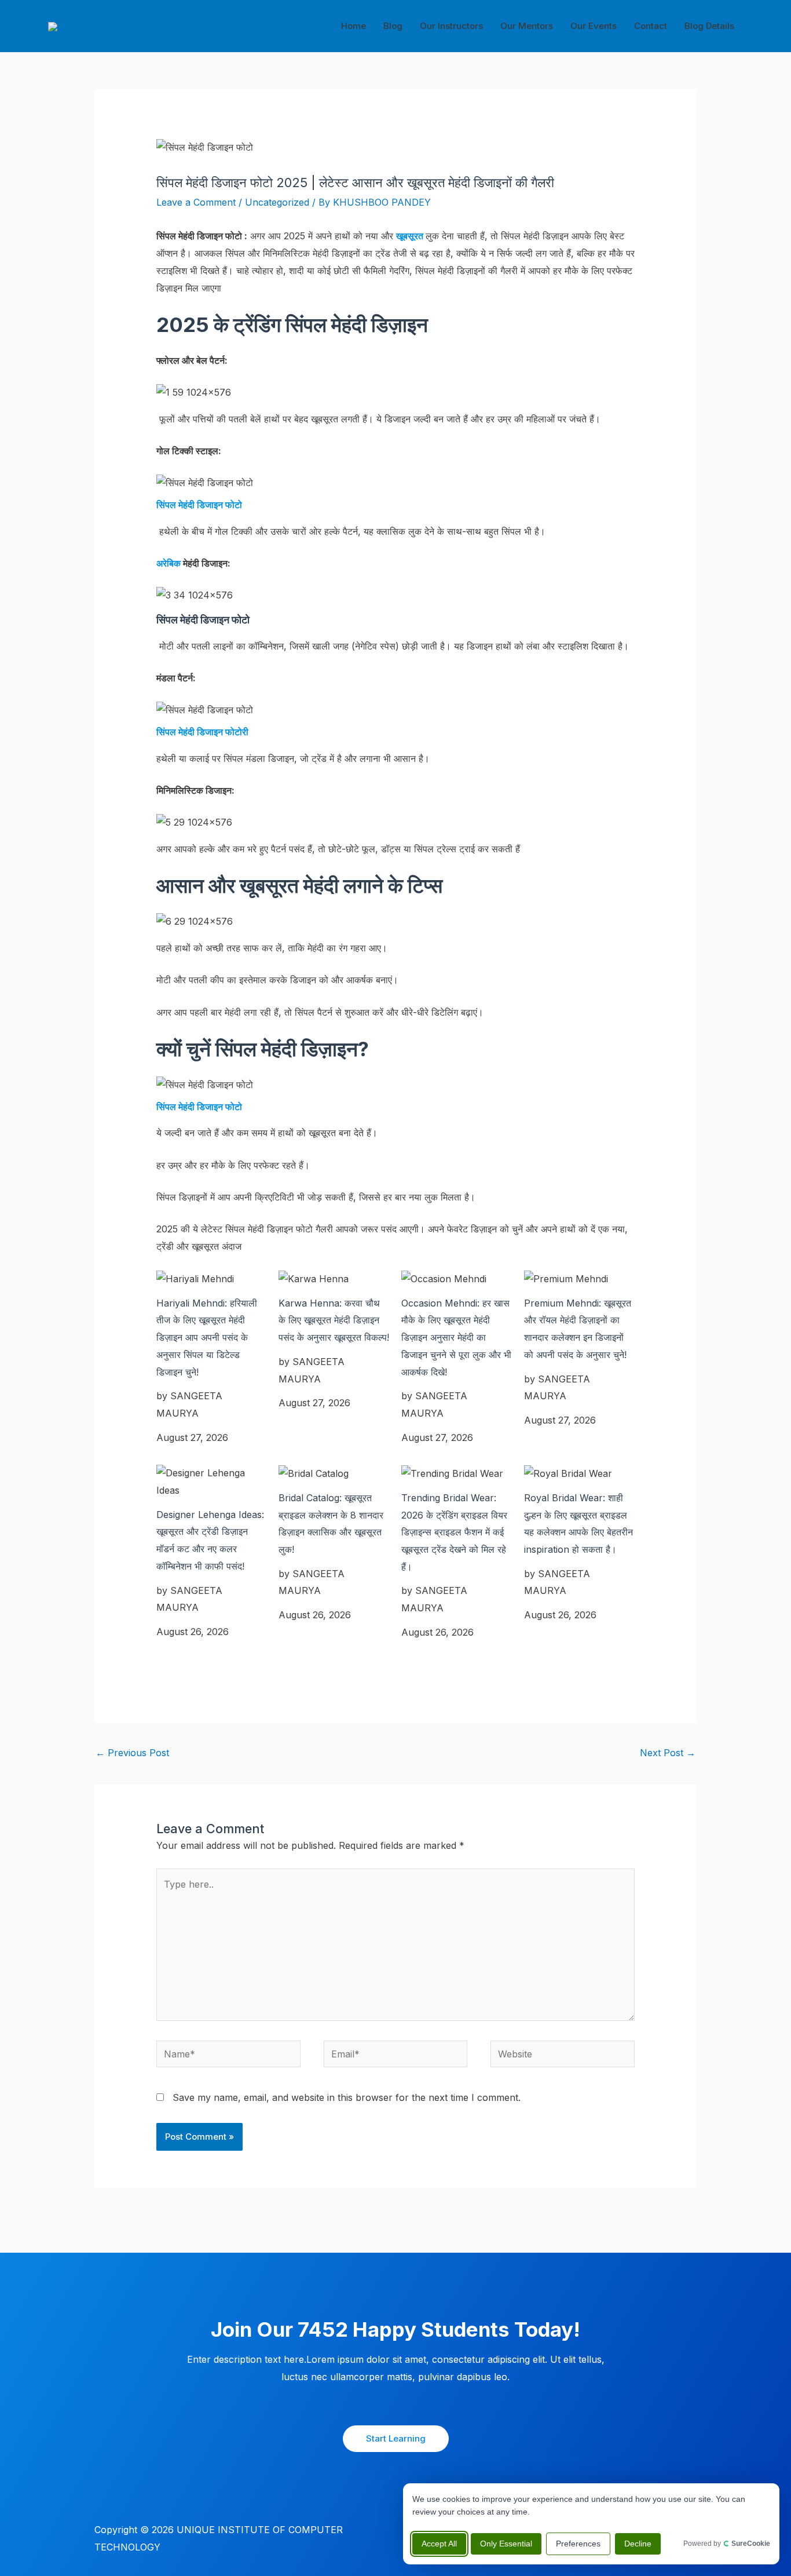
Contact (651, 26)
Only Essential (506, 2544)
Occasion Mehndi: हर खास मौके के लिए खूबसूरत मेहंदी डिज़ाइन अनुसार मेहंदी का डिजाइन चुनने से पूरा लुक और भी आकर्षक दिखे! (456, 1338)
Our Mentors (527, 26)
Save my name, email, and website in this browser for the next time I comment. (347, 2097)
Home (354, 26)
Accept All (439, 2544)
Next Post (668, 1753)
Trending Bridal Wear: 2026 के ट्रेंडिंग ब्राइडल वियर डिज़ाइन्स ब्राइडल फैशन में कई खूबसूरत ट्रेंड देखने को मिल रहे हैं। (454, 1532)
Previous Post (132, 1753)
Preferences (578, 2544)
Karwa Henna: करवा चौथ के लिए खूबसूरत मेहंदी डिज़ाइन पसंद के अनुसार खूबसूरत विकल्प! (334, 1320)
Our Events (594, 26)
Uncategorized (277, 202)
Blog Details (709, 26)
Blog (393, 26)
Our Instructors (451, 26)
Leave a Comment (196, 202)
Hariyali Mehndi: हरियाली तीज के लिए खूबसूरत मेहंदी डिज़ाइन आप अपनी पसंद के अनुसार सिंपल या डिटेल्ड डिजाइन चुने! (207, 1338)
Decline (638, 2544)
